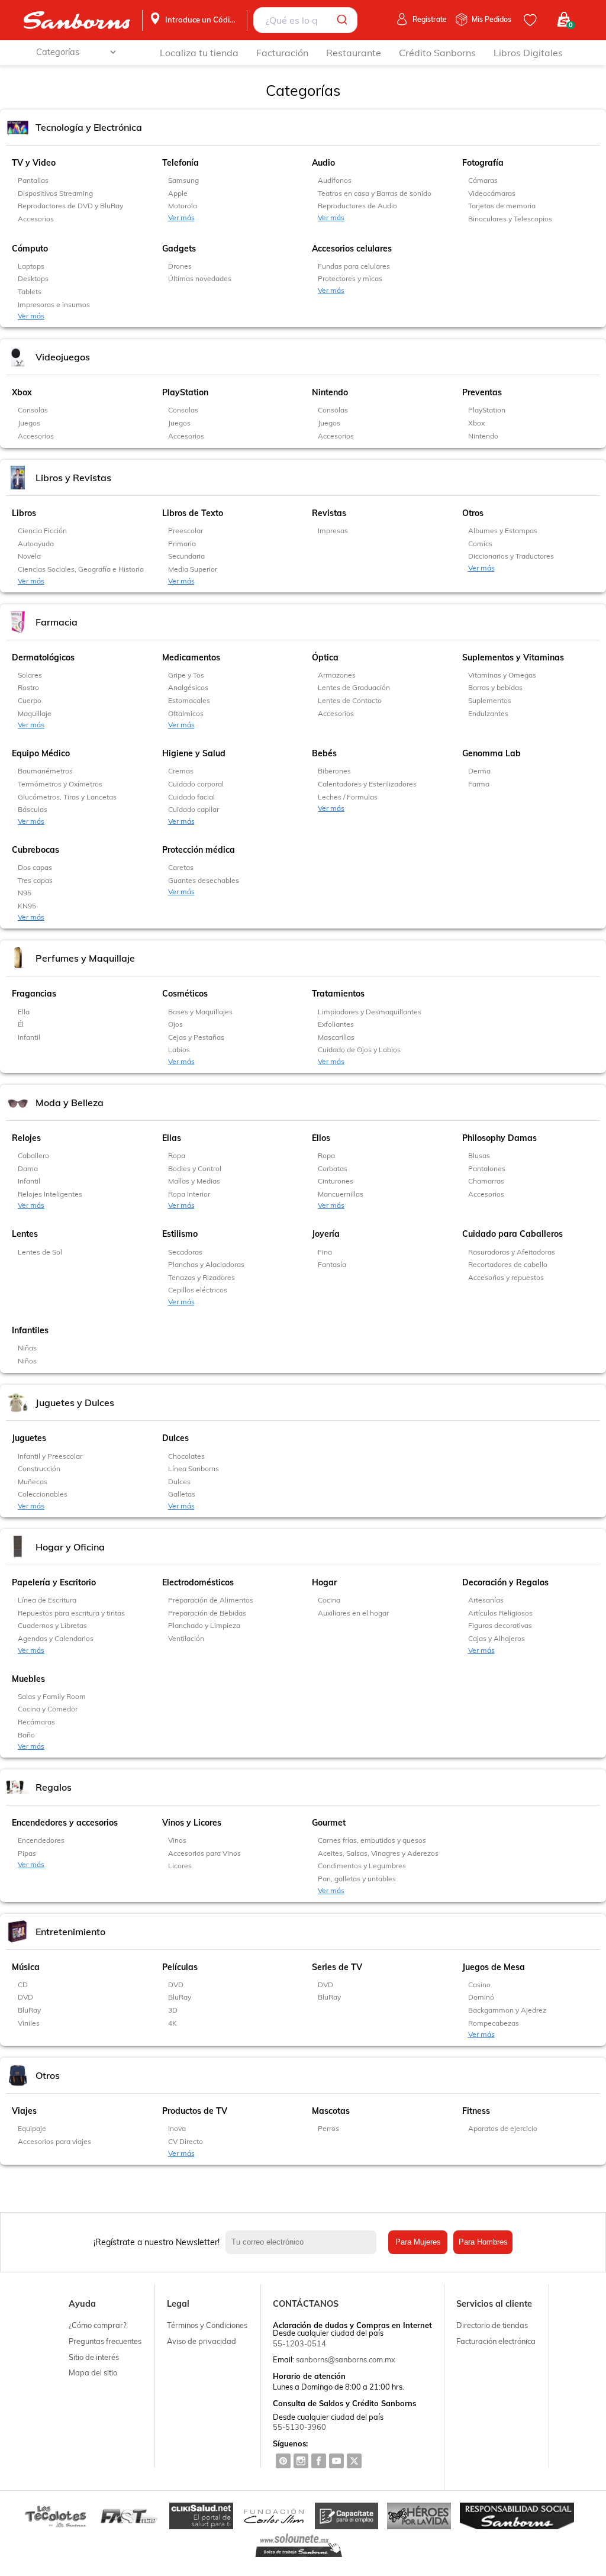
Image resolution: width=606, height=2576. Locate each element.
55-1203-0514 (299, 2343)
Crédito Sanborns (437, 53)
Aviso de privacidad (202, 2341)
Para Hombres (483, 2242)
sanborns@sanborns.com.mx (346, 2359)
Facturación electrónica (496, 2341)
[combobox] (305, 20)
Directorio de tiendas (492, 2325)
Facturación (282, 53)
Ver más (181, 217)
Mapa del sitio (93, 2372)
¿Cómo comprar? (98, 2325)
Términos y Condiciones (207, 2325)
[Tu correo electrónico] (304, 2242)
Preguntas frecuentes (105, 2341)
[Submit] (344, 20)
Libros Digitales (528, 53)
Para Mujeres (418, 2242)
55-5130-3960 (299, 2427)
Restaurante (354, 53)
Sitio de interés (94, 2357)
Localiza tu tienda (199, 53)
